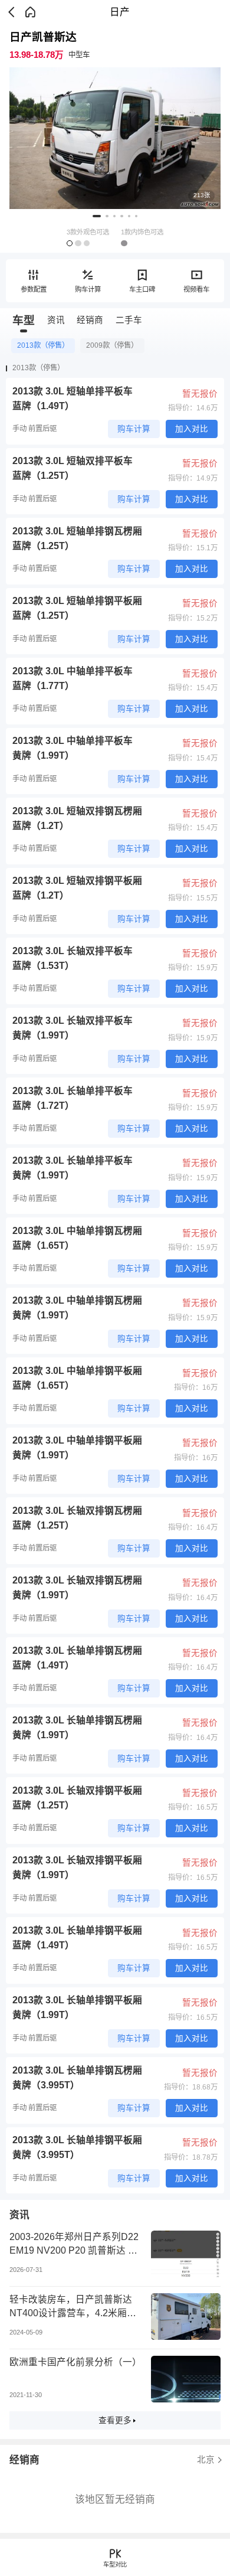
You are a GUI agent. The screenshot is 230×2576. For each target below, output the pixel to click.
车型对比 (115, 2564)
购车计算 (88, 289)
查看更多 (115, 2420)
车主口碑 (142, 289)
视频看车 (196, 289)
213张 (202, 195)
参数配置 (34, 289)
